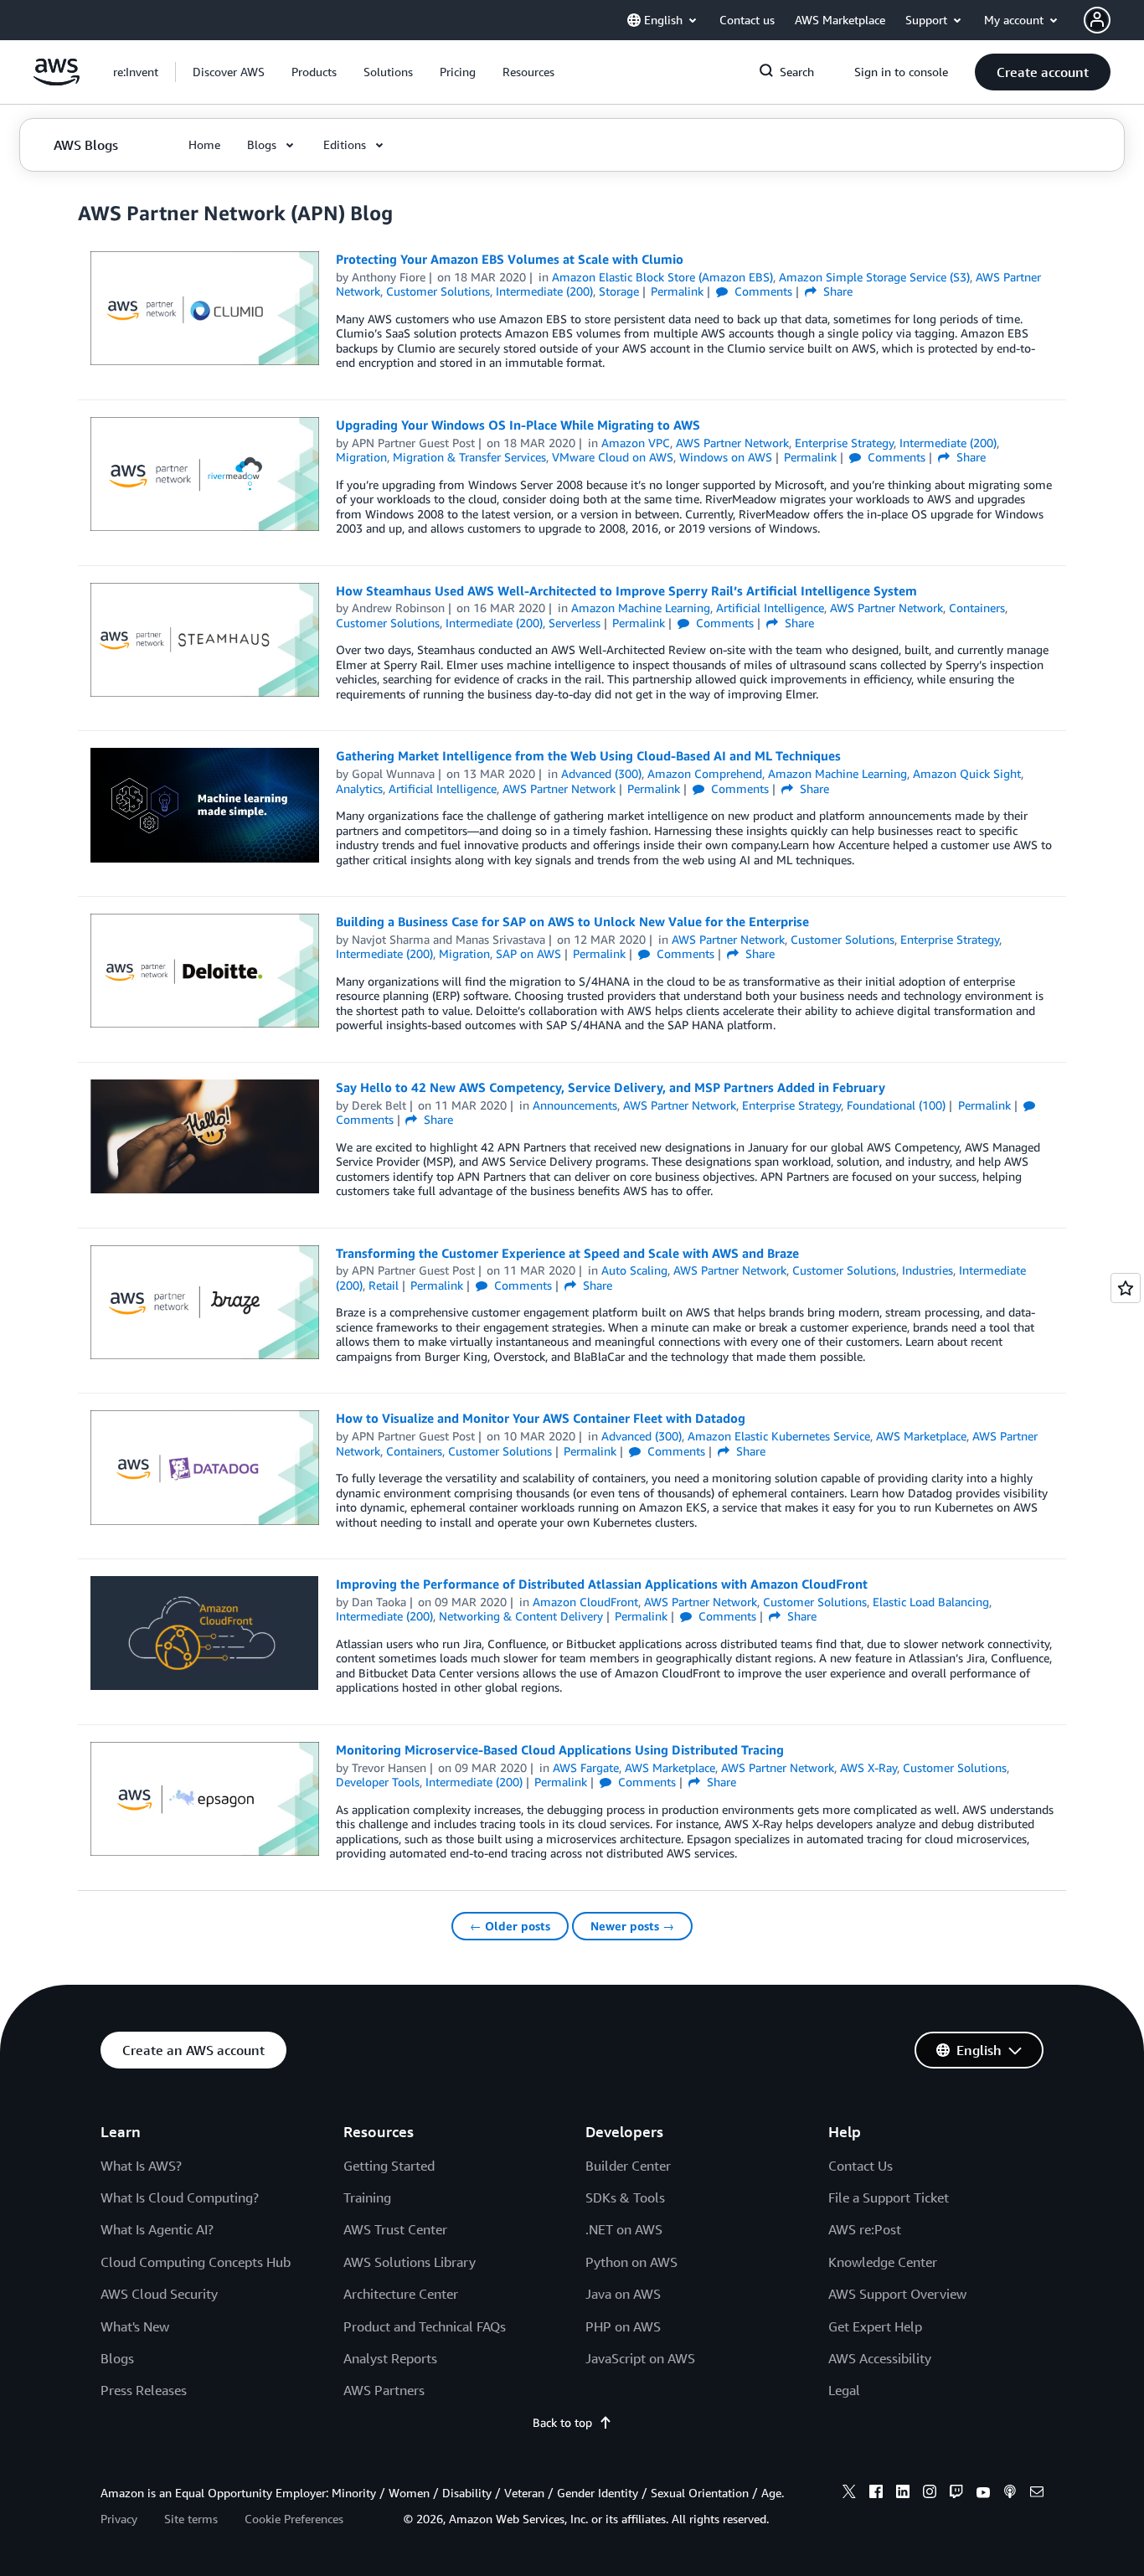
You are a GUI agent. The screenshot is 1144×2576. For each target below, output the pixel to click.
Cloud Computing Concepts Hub (196, 2262)
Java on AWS (623, 2294)
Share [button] (836, 291)
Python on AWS (631, 2262)
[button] (229, 72)
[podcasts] (1010, 2494)
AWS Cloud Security (159, 2294)
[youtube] (983, 2494)
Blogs (117, 2358)
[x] (849, 2494)
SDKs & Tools (625, 2197)
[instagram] (930, 2494)
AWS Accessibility (880, 2358)
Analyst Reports (390, 2358)
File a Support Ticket (889, 2197)
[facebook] (876, 2494)
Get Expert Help (875, 2326)
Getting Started (389, 2166)
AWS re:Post (865, 2229)
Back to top (562, 2422)
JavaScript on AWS (640, 2358)
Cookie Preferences (294, 2519)
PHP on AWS (623, 2326)
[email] (1037, 2494)
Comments (762, 291)
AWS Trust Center (395, 2229)
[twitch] (956, 2494)
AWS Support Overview (897, 2294)
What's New (135, 2326)
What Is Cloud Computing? (180, 2197)
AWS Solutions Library (410, 2262)
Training (367, 2197)
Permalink (677, 291)
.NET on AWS (624, 2229)
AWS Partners (384, 2390)
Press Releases (144, 2390)
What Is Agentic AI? (157, 2229)
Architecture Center (401, 2294)
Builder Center (628, 2166)
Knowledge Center (883, 2262)
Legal (844, 2390)
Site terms (191, 2519)
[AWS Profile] (1097, 20)
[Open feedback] (1126, 1288)
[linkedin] (903, 2494)
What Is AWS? (141, 2166)
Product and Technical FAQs (425, 2326)
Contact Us (861, 2166)
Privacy (119, 2519)
